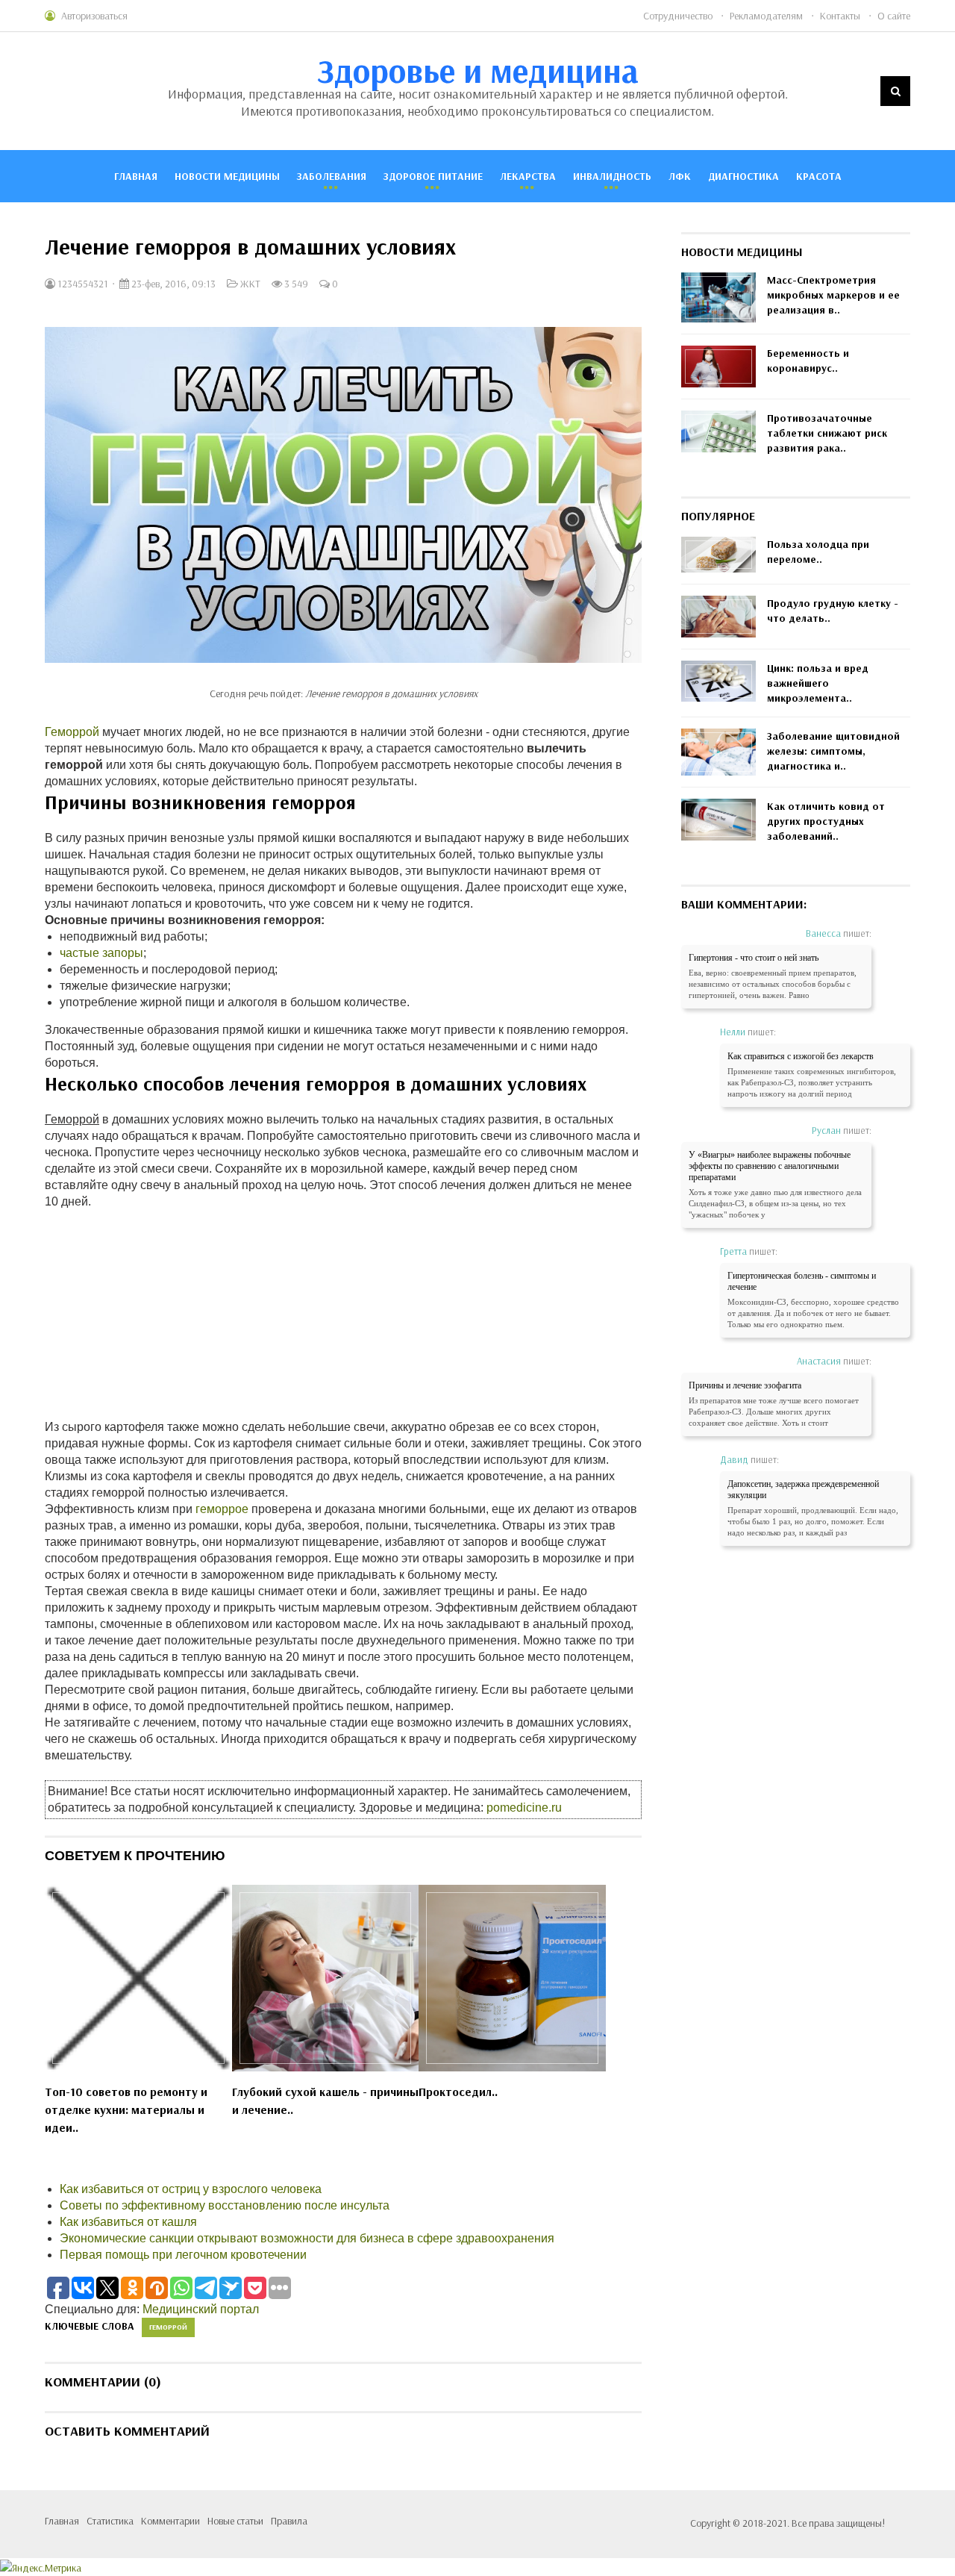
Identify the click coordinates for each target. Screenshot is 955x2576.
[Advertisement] (343, 1314)
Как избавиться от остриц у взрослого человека (191, 2189)
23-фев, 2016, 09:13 (172, 284)
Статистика (110, 2521)
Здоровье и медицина (478, 70)
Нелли (733, 1032)
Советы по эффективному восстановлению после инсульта (225, 2205)
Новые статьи (235, 2521)
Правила (289, 2521)
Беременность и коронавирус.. (808, 361)
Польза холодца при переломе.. (818, 552)
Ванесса (823, 933)
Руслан (826, 1130)
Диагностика (743, 176)
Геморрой (72, 732)
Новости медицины (227, 176)
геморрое (222, 1509)
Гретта (733, 1251)
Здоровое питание (433, 176)
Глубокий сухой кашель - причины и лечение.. (325, 2101)
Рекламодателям (766, 16)
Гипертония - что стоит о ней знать (754, 958)
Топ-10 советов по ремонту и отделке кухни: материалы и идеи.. (126, 2109)
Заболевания (332, 176)
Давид (734, 1459)
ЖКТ (250, 284)
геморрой (168, 2327)
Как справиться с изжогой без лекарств (801, 1056)
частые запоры (101, 953)
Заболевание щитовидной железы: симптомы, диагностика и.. (833, 751)
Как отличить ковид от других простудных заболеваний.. (826, 821)
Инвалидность (612, 176)
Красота (819, 176)
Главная (136, 176)
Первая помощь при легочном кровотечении (183, 2255)
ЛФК (680, 176)
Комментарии (170, 2521)
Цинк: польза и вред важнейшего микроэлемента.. (818, 683)
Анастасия (819, 1361)
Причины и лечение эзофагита (745, 1385)
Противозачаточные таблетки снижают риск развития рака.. (827, 433)
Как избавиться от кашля (128, 2222)
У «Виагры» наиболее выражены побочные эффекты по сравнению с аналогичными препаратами (770, 1166)
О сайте (894, 16)
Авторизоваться (94, 16)
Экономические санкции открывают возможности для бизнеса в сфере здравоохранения (307, 2238)
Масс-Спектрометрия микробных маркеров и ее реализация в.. (833, 295)
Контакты (840, 16)
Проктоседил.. (458, 2092)
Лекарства (528, 176)
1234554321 (82, 284)
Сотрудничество (678, 16)
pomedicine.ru (524, 1808)
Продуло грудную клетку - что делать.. (833, 611)
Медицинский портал (201, 2309)
